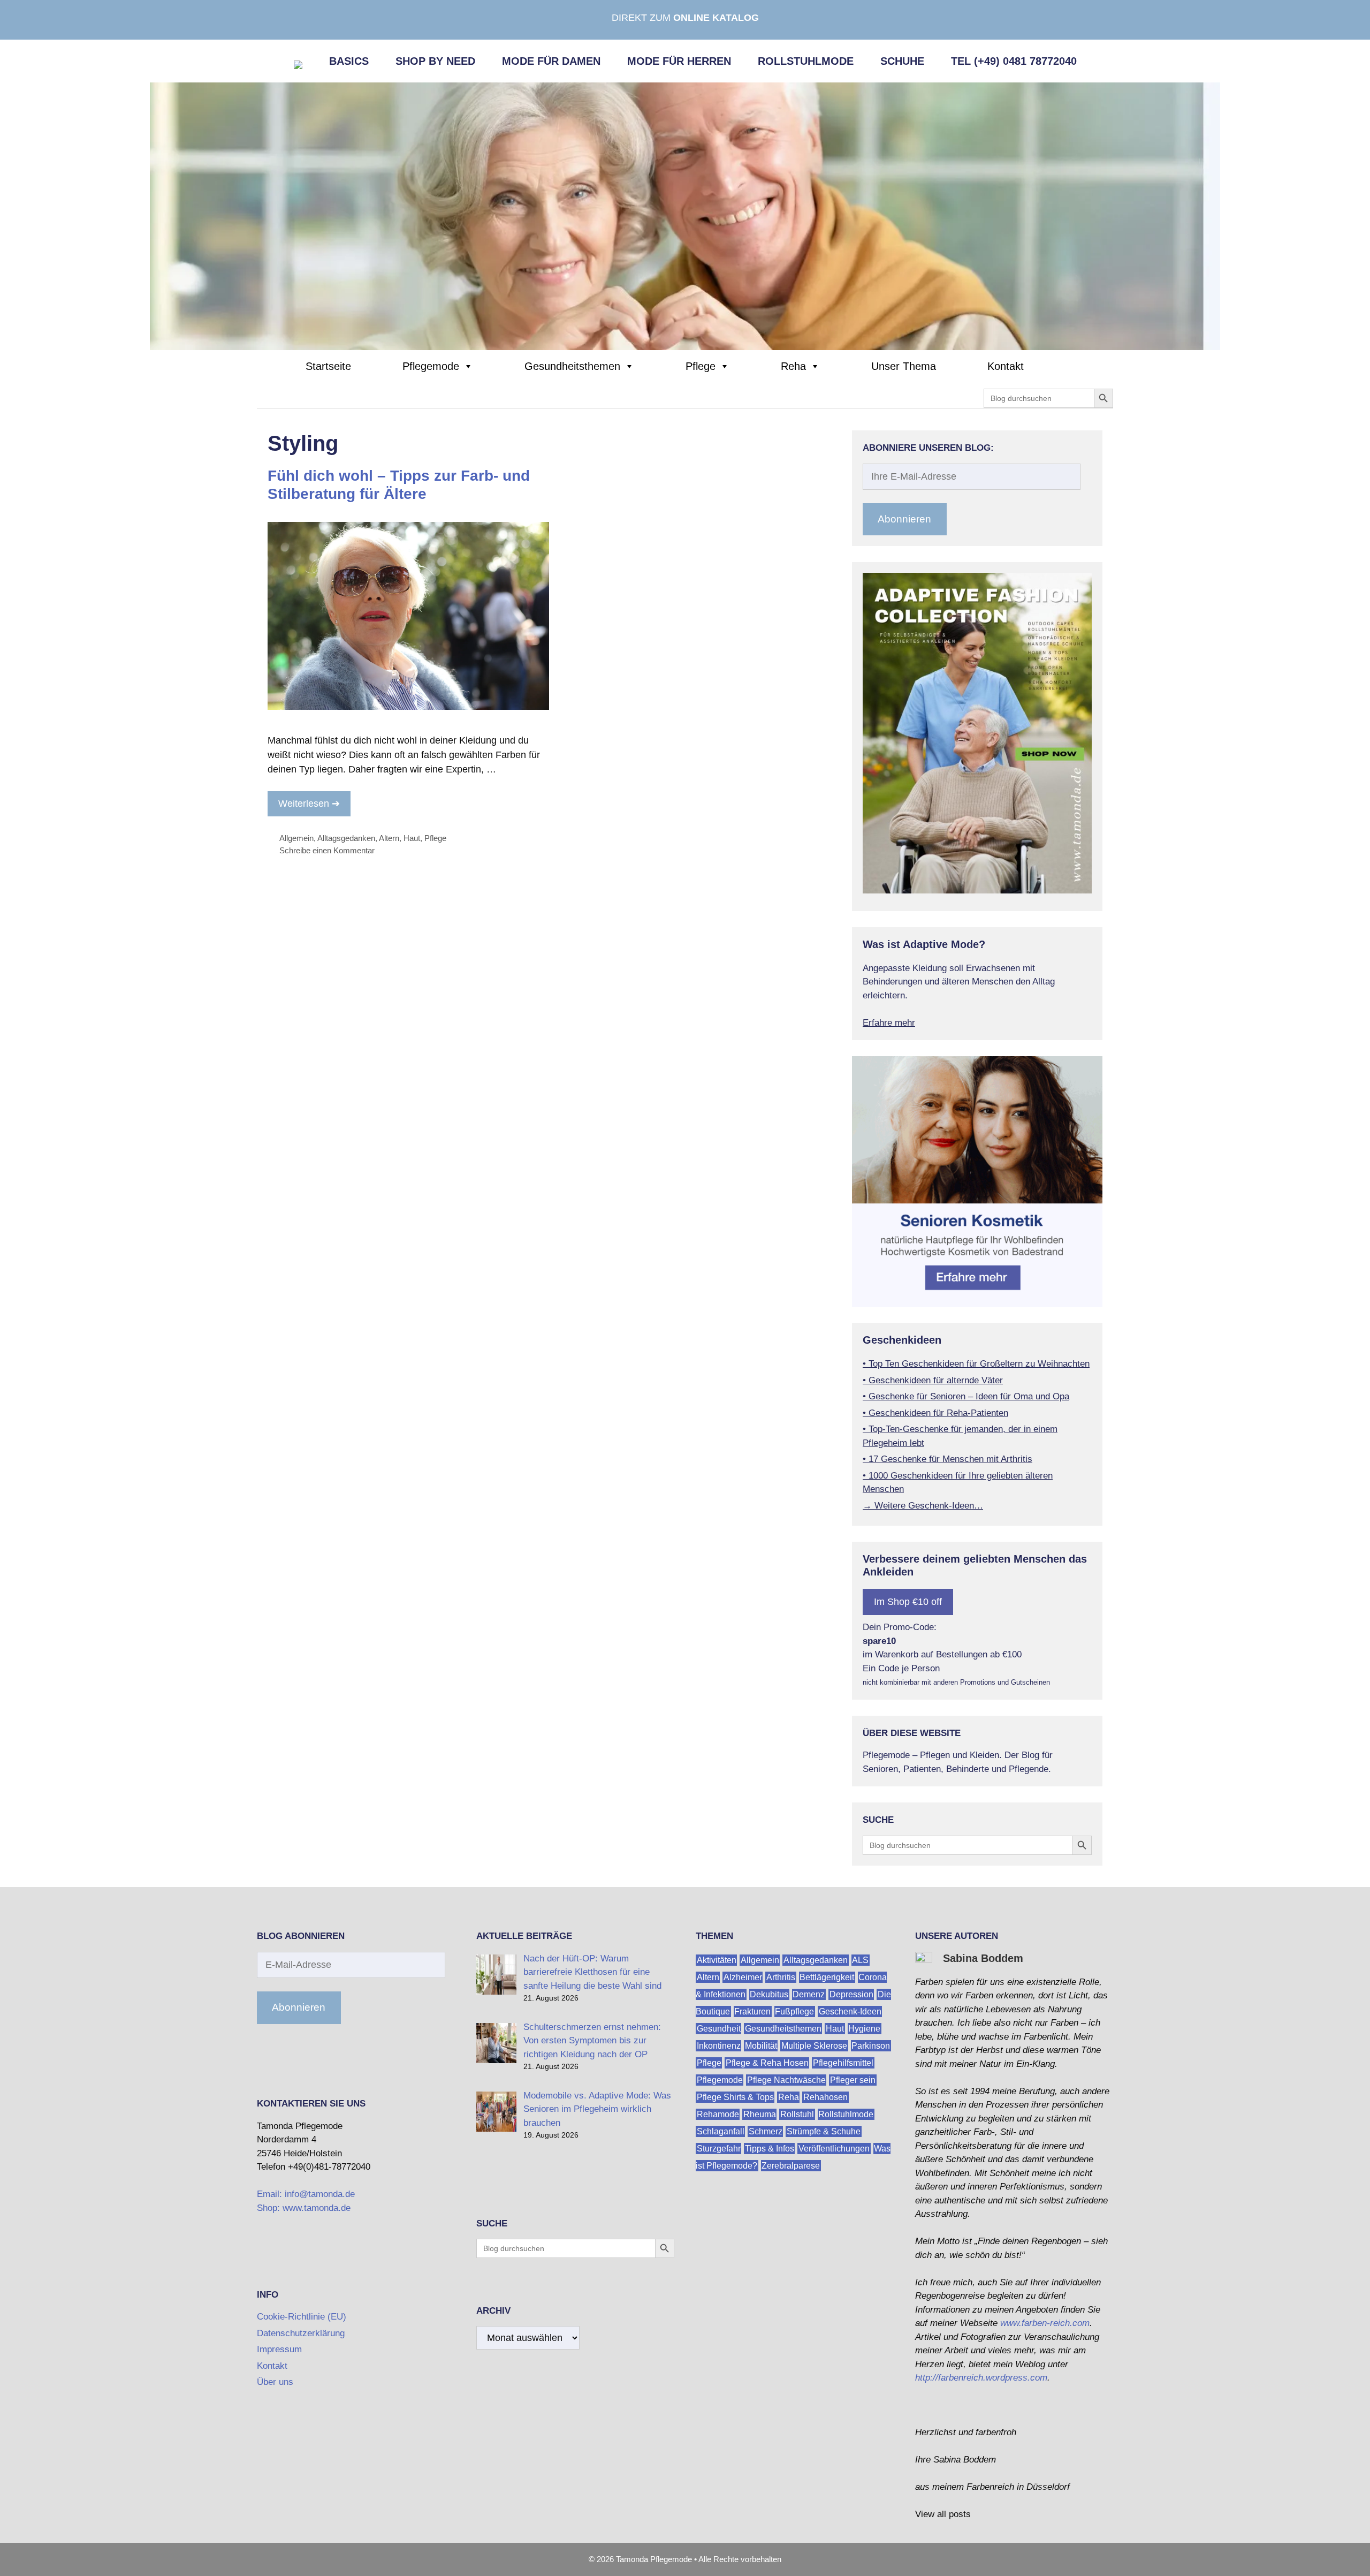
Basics (349, 61)
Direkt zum (685, 18)
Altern (389, 838)
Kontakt (1006, 366)
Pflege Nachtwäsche (786, 2080)
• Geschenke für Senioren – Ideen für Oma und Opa (966, 1396)
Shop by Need (435, 61)
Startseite (328, 366)
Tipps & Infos (770, 2149)
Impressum (279, 2349)
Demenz (809, 1994)
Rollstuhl (797, 2114)
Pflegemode (431, 366)
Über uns (275, 2382)
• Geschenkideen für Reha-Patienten (935, 1413)
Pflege (701, 366)
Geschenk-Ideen (850, 2011)
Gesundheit (719, 2029)
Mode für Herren (679, 61)
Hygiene (864, 2029)
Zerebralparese (791, 2166)
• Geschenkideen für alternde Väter (933, 1380)
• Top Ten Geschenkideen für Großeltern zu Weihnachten (976, 1364)
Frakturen (752, 2011)
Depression (851, 1994)
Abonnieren (904, 519)
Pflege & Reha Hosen (767, 2063)
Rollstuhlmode (806, 61)
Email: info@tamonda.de (306, 2194)
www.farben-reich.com (1045, 2323)
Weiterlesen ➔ (309, 804)
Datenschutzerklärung (301, 2333)
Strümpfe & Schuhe (824, 2131)
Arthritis (781, 1977)
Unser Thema (904, 366)
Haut (412, 838)
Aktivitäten (717, 1960)
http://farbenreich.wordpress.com (981, 2378)
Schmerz (766, 2131)
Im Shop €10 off (908, 1602)
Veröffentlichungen (834, 2149)
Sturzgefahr (719, 2149)
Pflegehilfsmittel (843, 2063)
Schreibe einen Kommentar (327, 850)
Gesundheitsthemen (572, 366)
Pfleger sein (853, 2080)
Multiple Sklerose (814, 2046)
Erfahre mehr (889, 1023)
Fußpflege (794, 2011)
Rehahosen (825, 2097)
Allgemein (296, 838)
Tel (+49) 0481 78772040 (1014, 61)
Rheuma (760, 2114)
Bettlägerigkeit (827, 1977)
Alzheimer (743, 1977)
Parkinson (871, 2046)
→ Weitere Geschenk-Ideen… (923, 1506)
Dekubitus (769, 1994)
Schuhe (902, 61)
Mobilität (761, 2046)
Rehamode (718, 2114)
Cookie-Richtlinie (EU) (302, 2317)
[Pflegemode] (685, 216)
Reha (793, 366)
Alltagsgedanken (346, 838)
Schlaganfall (721, 2131)
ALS (860, 1960)
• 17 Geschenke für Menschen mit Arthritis (947, 1459)
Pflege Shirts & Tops (735, 2097)
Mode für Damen (551, 61)
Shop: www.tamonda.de (304, 2208)
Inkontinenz (719, 2046)
